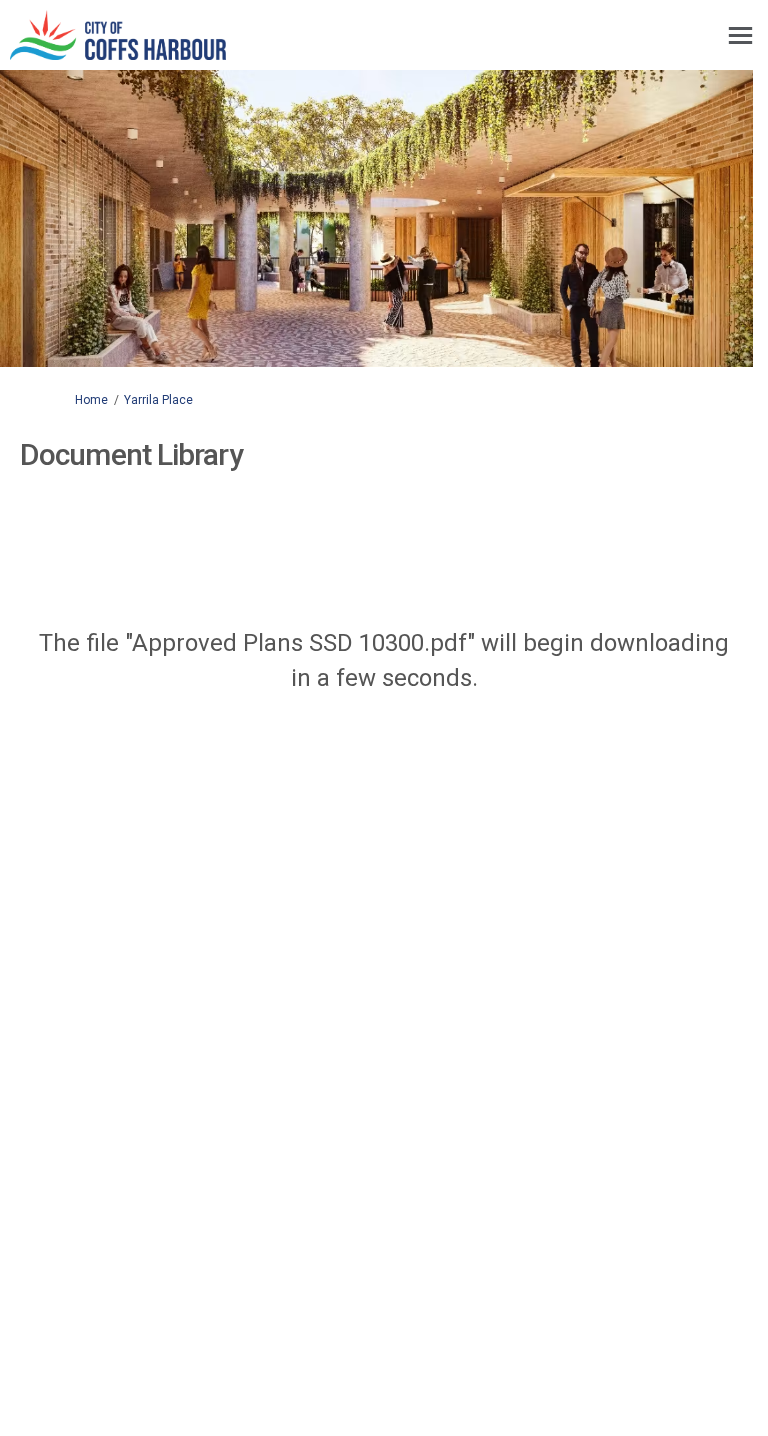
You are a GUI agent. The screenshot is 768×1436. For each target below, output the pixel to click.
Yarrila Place (158, 400)
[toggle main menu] (740, 35)
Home (91, 400)
